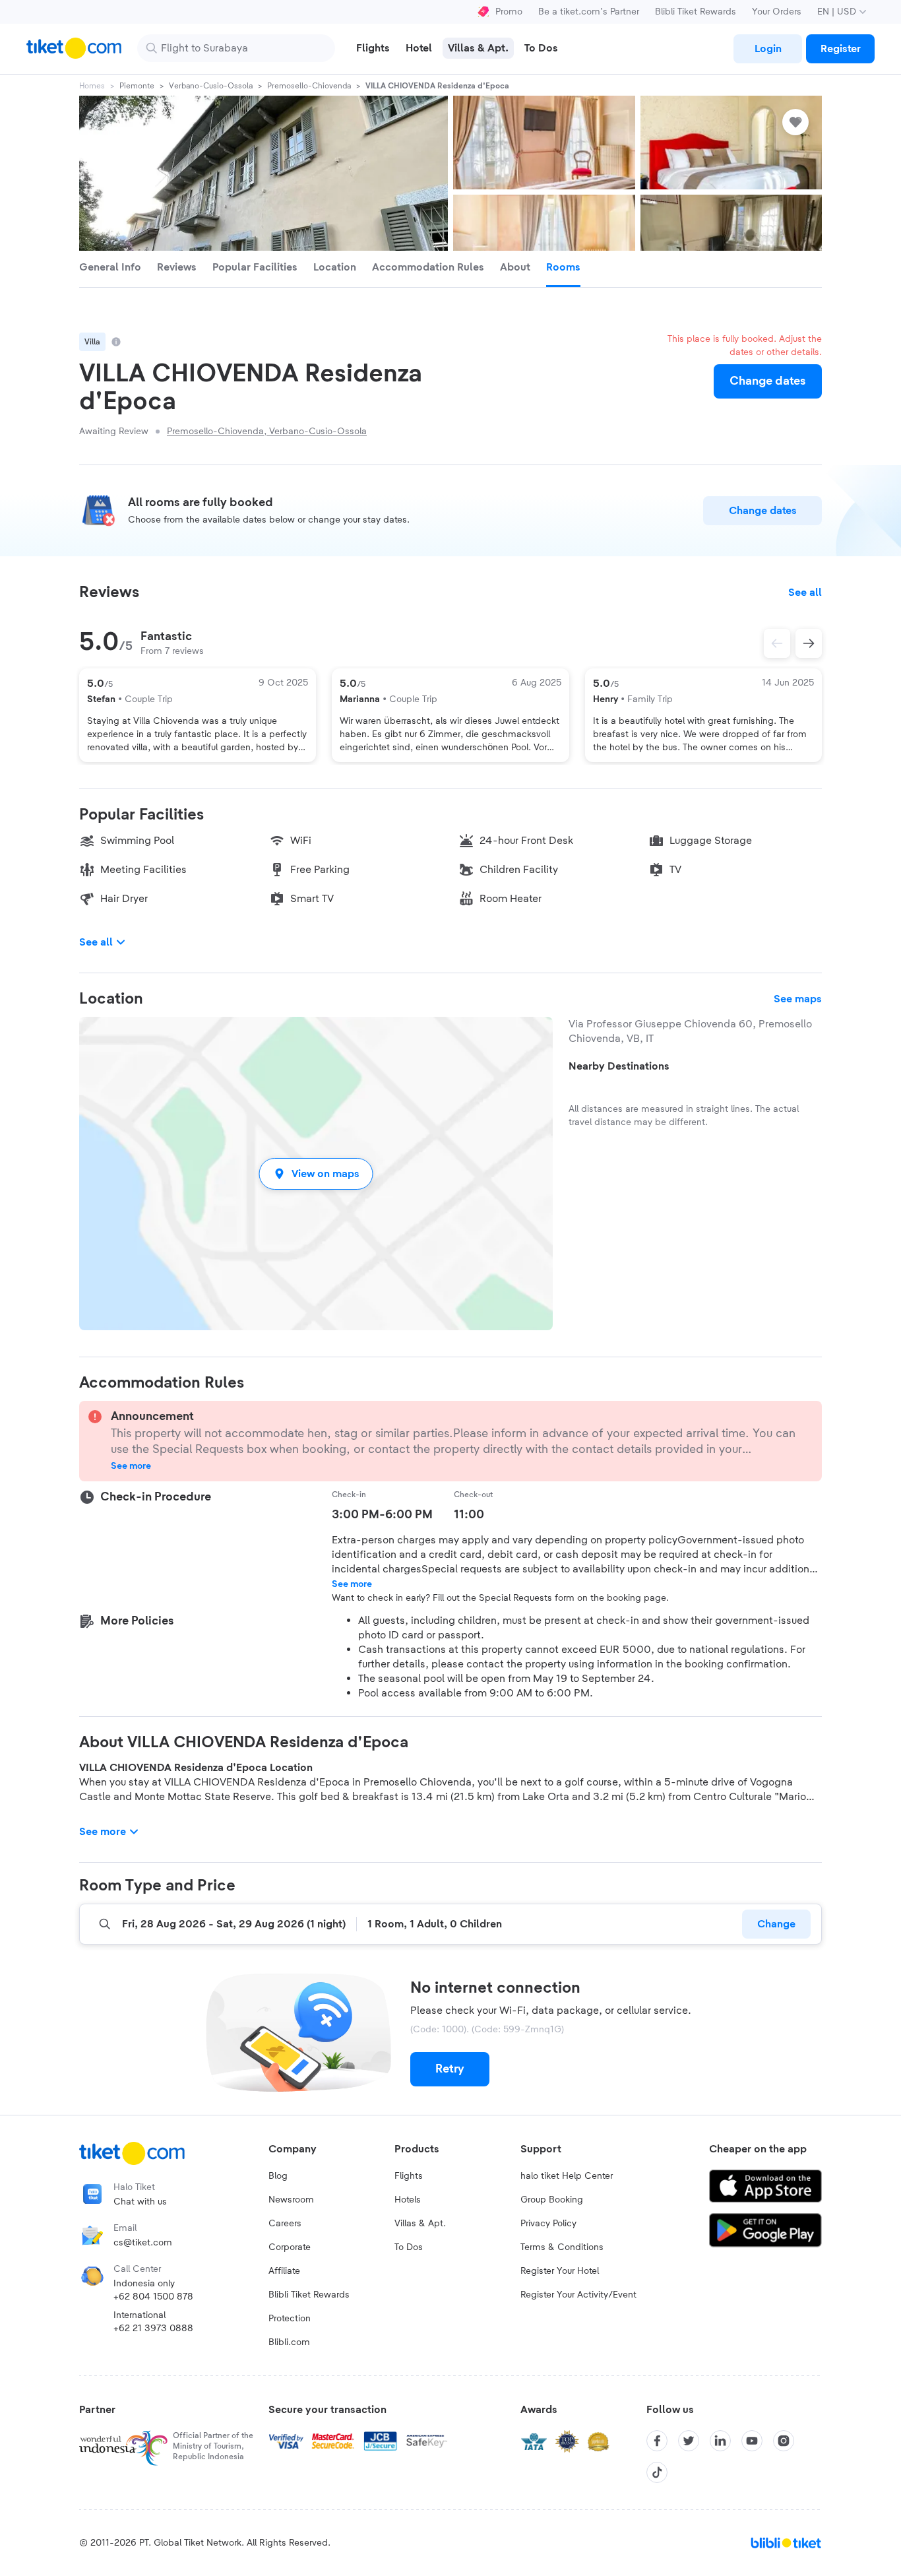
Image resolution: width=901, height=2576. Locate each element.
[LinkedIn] (720, 2441)
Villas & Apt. (420, 2224)
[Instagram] (784, 2441)
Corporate (290, 2247)
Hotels (408, 2200)
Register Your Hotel (560, 2271)
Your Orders (777, 12)
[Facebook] (657, 2441)
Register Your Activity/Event (578, 2295)
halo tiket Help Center (567, 2176)
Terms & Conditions (562, 2247)
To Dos (409, 2247)
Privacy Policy (548, 2224)
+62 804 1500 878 (153, 2297)
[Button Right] (809, 643)
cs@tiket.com (143, 2243)
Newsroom (291, 2200)
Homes (92, 86)
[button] (316, 1174)
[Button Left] (777, 643)
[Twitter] (689, 2441)
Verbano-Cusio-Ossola (211, 86)
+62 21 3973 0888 (153, 2329)
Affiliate (284, 2271)
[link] (768, 49)
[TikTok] (657, 2472)
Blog (278, 2176)
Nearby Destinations (619, 1066)
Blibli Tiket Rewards (696, 12)
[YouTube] (752, 2441)
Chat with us (140, 2202)
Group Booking (552, 2200)
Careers (285, 2224)
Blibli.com (289, 2342)
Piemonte (137, 86)
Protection (290, 2319)
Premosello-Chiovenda (309, 86)
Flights (409, 2176)
